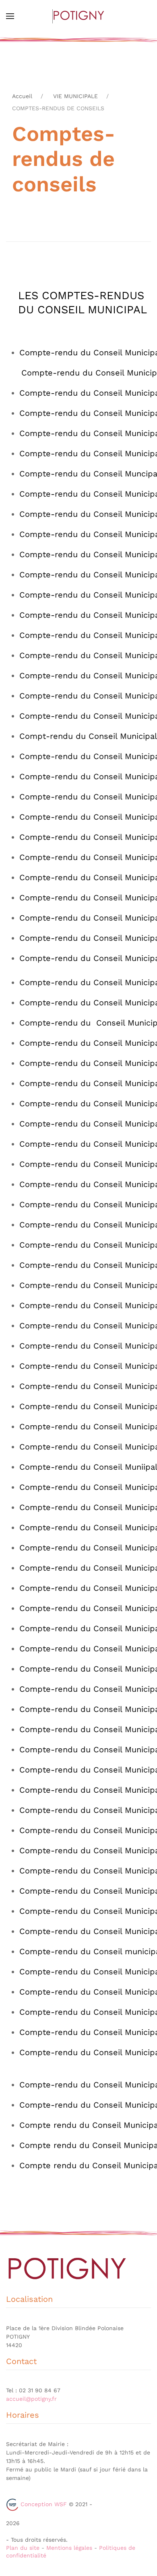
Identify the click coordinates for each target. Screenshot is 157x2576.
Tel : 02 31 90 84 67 (33, 2390)
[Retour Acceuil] (78, 16)
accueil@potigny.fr (31, 2399)
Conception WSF (43, 2504)
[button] (10, 16)
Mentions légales (69, 2548)
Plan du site (23, 2548)
